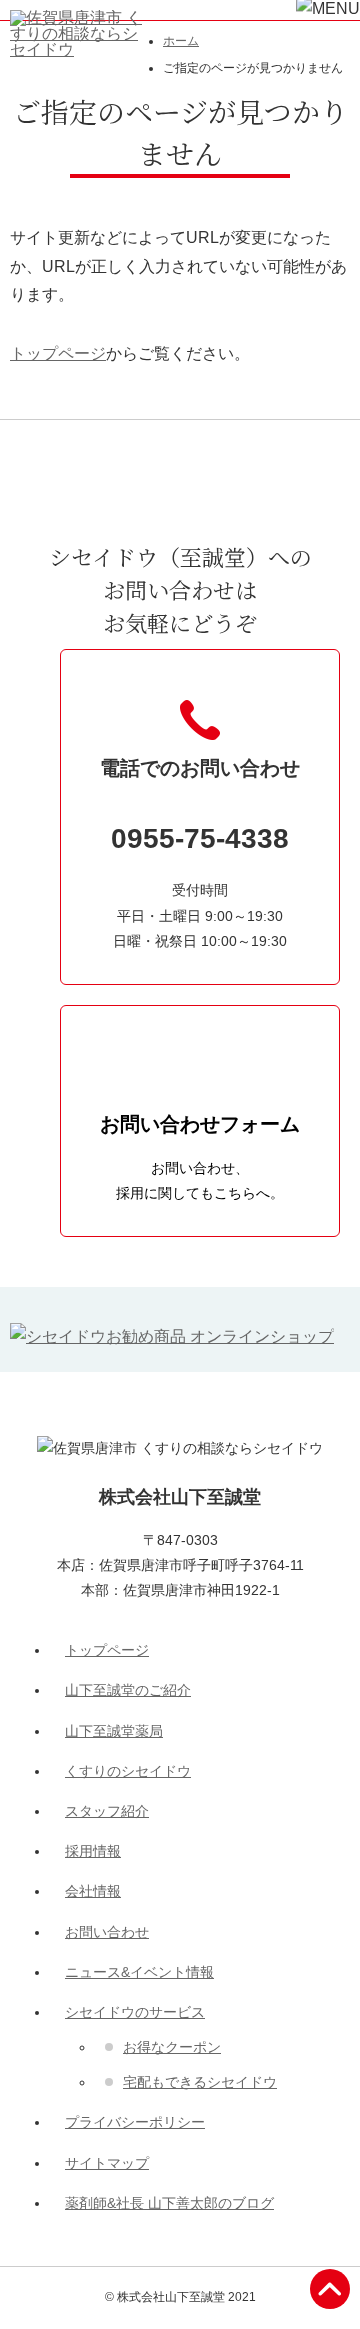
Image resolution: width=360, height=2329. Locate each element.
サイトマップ (107, 2163)
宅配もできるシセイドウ (200, 2082)
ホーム (181, 41)
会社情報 (93, 1891)
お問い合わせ (107, 1932)
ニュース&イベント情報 (139, 1972)
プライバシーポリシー (135, 2122)
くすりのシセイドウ (128, 1771)
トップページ (58, 353)
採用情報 (93, 1851)
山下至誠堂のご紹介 (128, 1690)
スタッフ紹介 (107, 1811)
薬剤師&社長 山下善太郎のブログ (169, 2203)
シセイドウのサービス (135, 2012)
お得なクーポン (172, 2047)
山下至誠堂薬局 (114, 1731)
